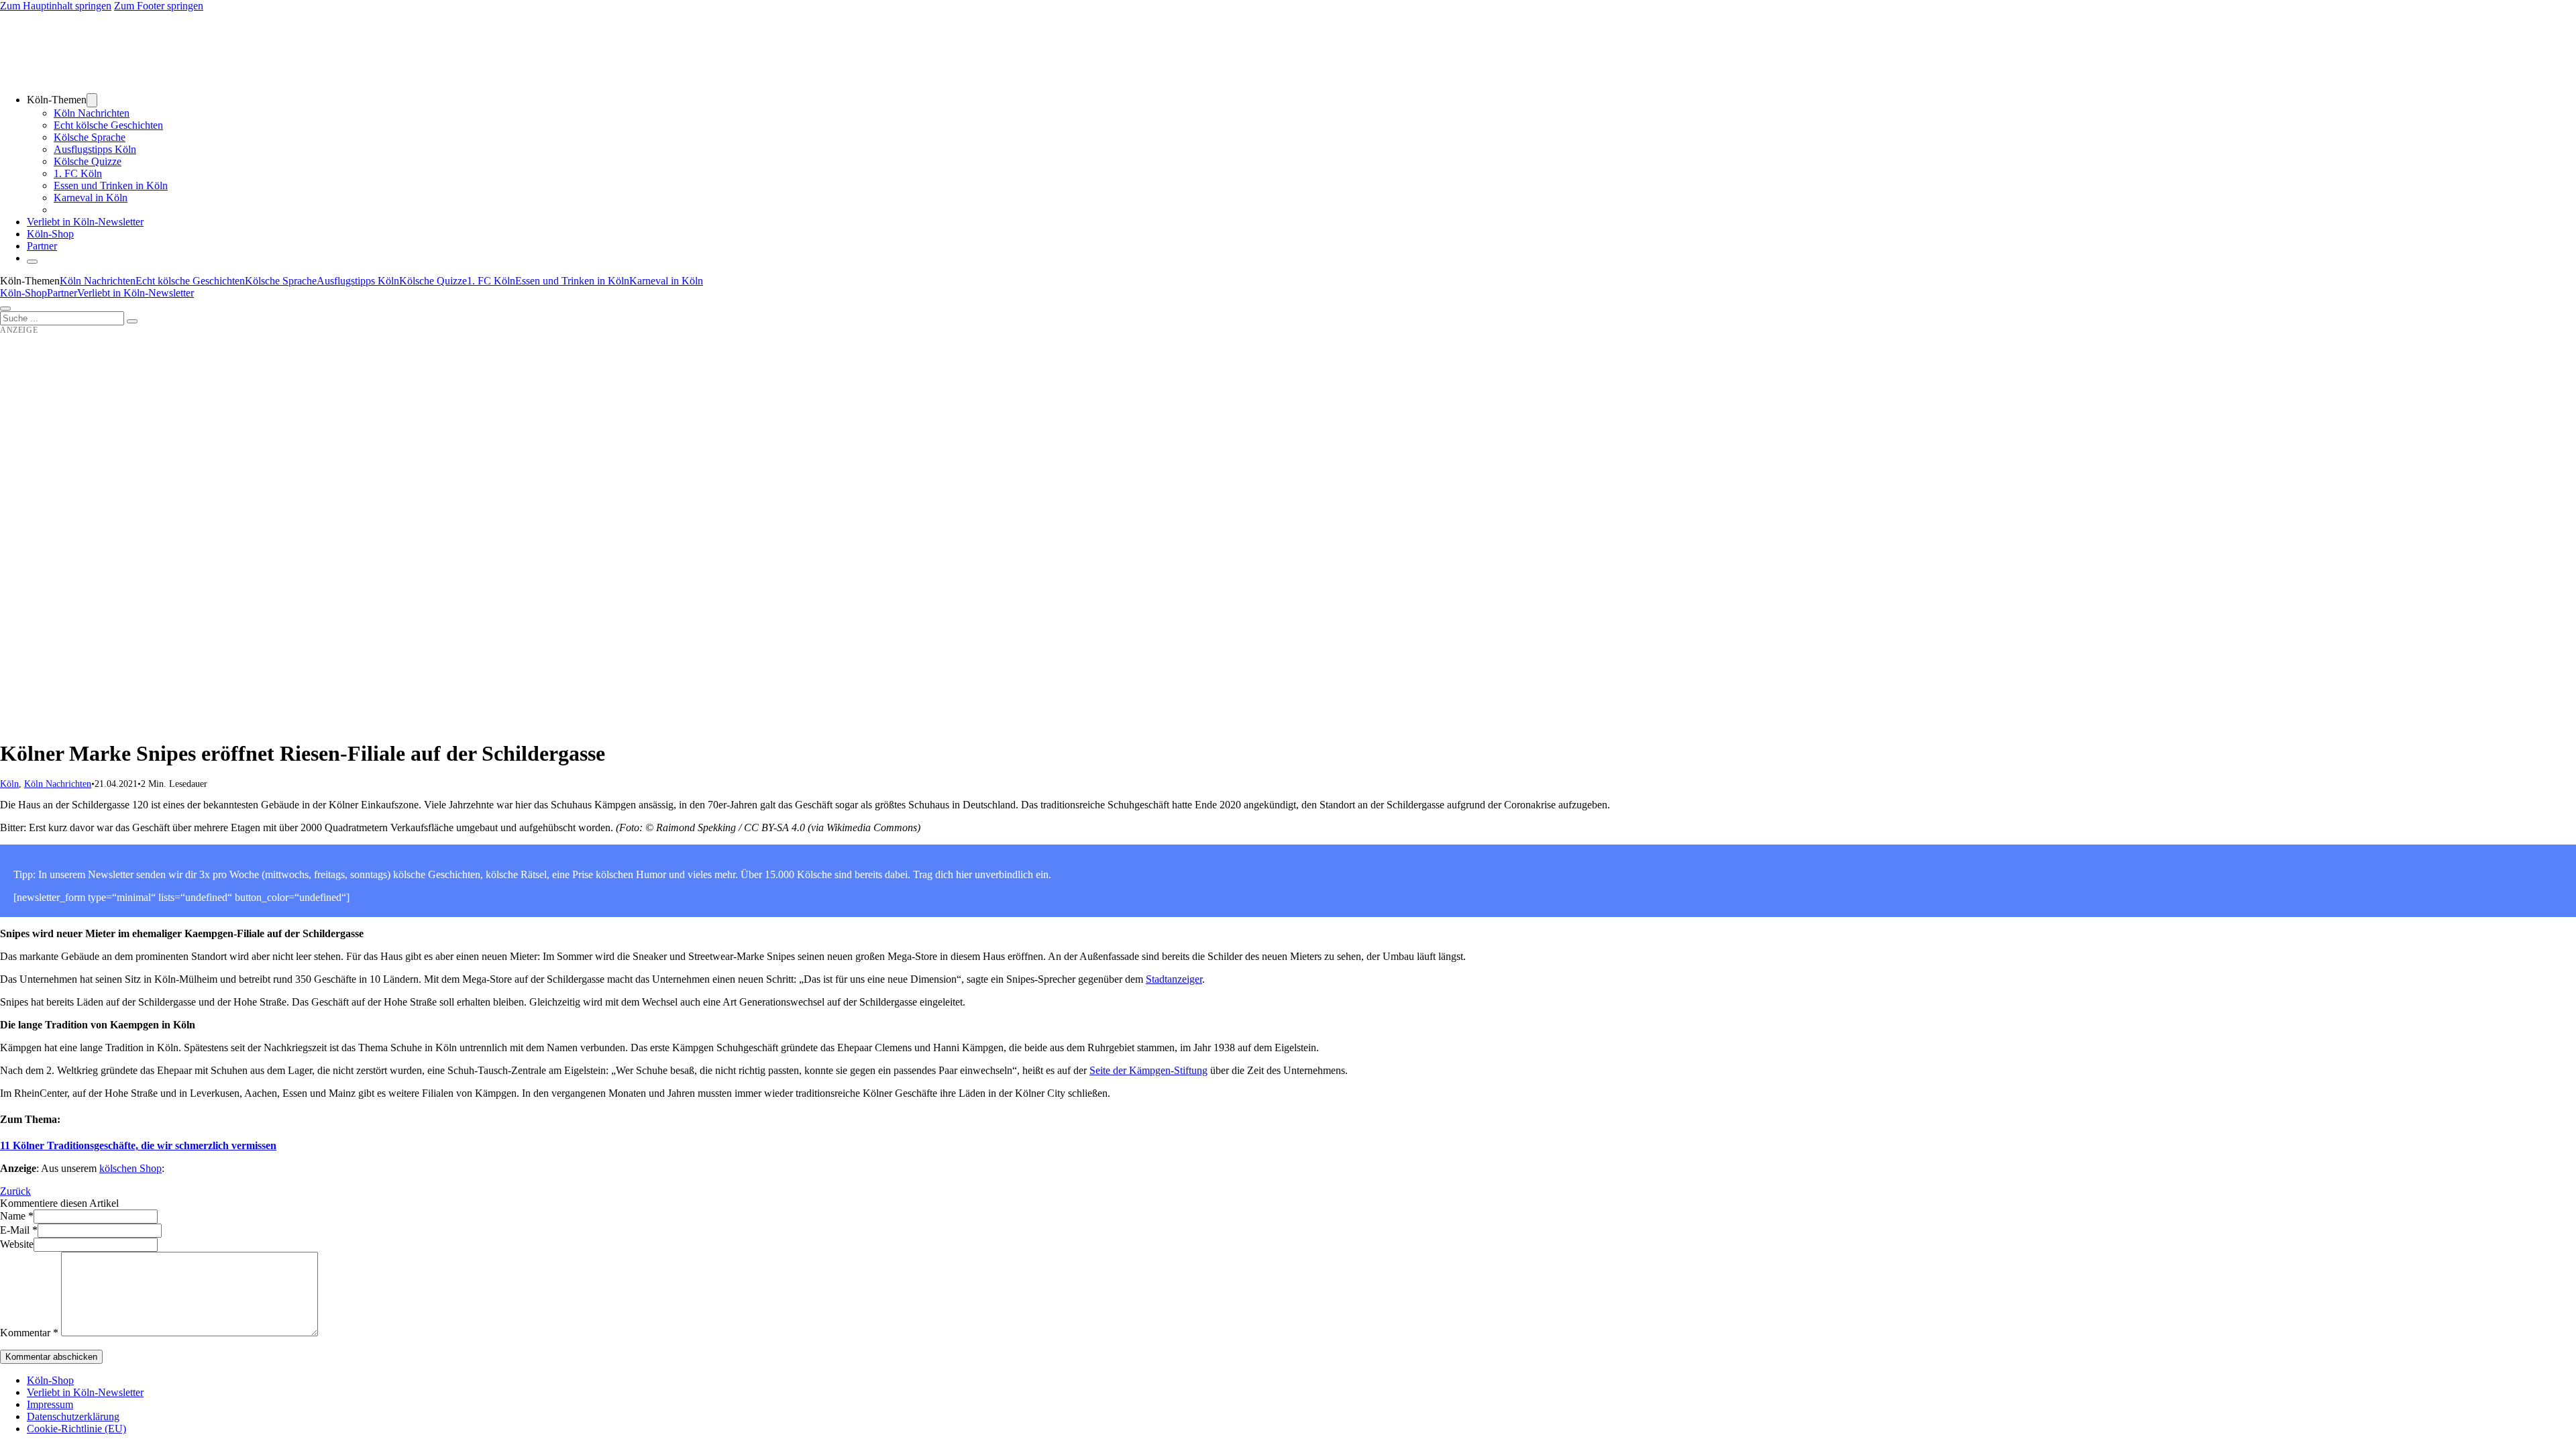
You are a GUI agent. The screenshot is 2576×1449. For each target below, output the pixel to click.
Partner (42, 246)
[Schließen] (32, 262)
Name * (17, 1216)
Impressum (50, 1404)
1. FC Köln (78, 173)
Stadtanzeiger (1174, 979)
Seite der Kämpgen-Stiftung (1148, 1070)
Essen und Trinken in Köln (111, 185)
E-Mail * (19, 1230)
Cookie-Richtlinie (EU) (76, 1429)
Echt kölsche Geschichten (108, 125)
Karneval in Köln (91, 198)
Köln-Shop (23, 293)
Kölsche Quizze (88, 161)
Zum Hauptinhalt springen (56, 6)
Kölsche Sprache (90, 137)
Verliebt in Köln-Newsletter (85, 222)
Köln (9, 784)
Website (17, 1244)
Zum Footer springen (159, 6)
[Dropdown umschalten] (92, 100)
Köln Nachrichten (92, 113)
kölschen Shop (130, 1168)
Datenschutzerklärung (73, 1416)
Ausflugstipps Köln (95, 149)
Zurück (15, 1191)
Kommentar (29, 1333)
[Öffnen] (5, 309)
